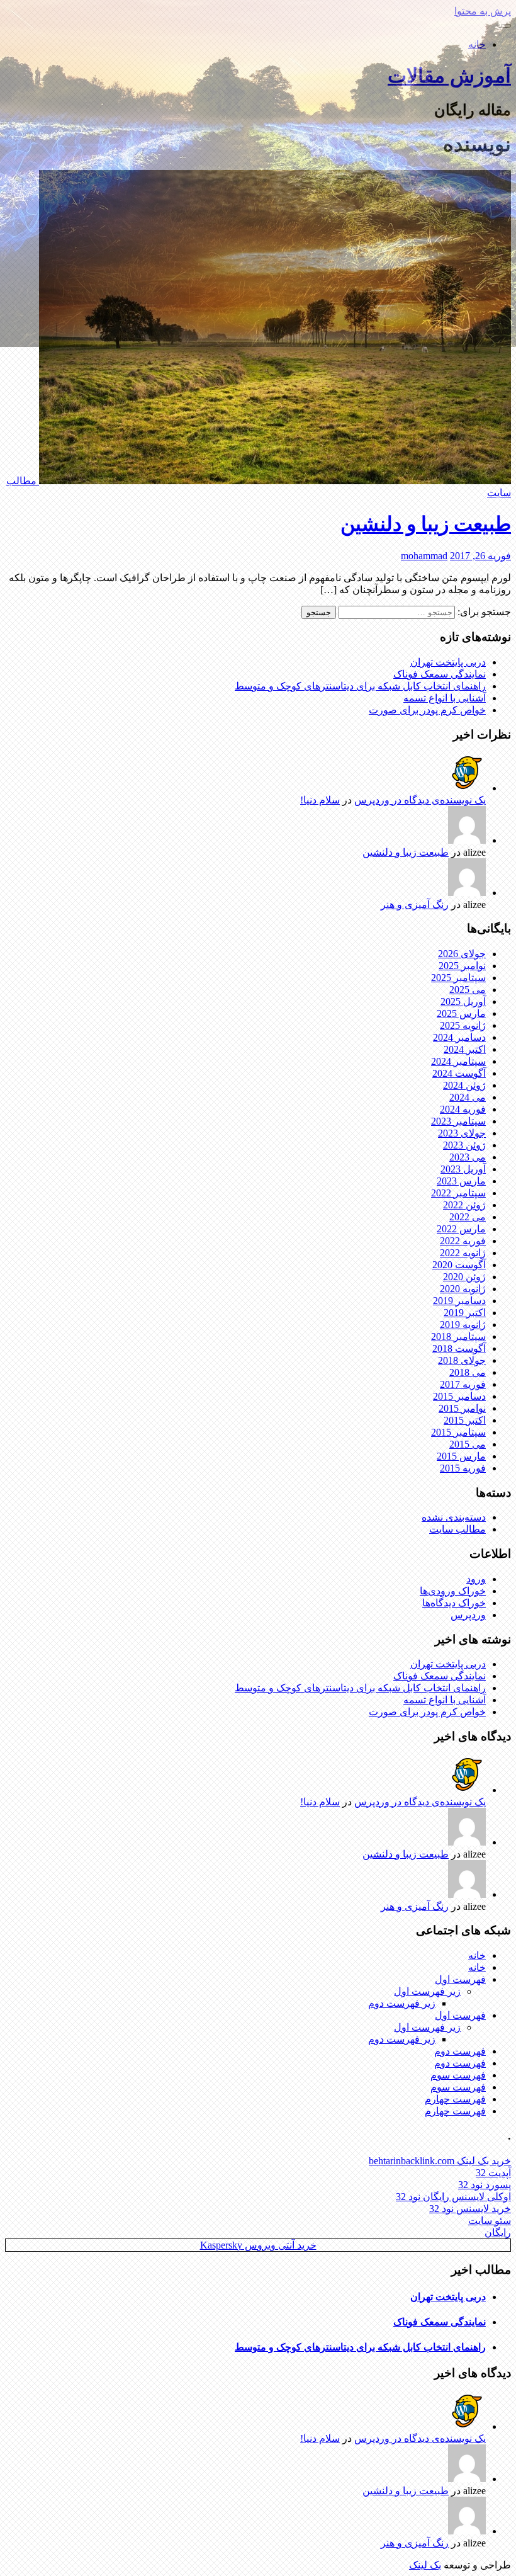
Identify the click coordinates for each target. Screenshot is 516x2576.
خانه (477, 44)
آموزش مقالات (449, 76)
